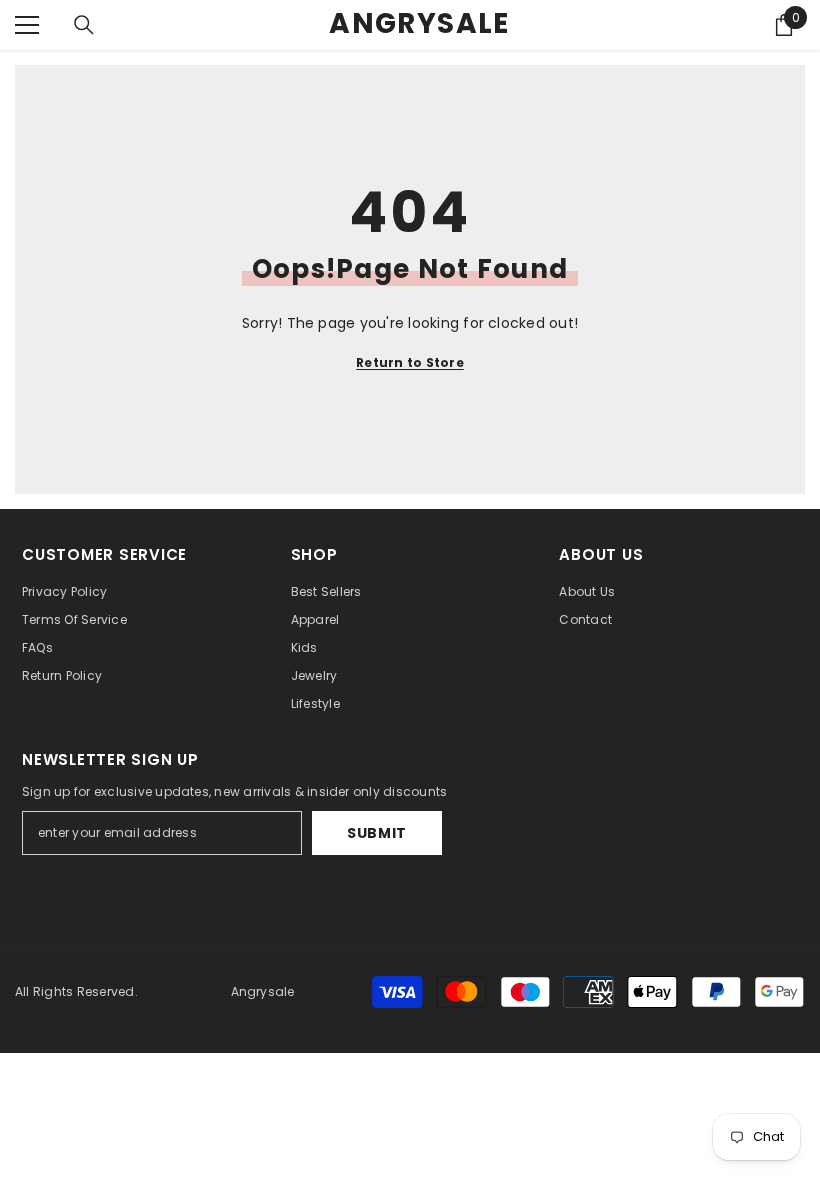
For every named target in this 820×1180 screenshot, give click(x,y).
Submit (377, 833)
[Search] (84, 25)
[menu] (27, 25)
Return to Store (410, 362)
